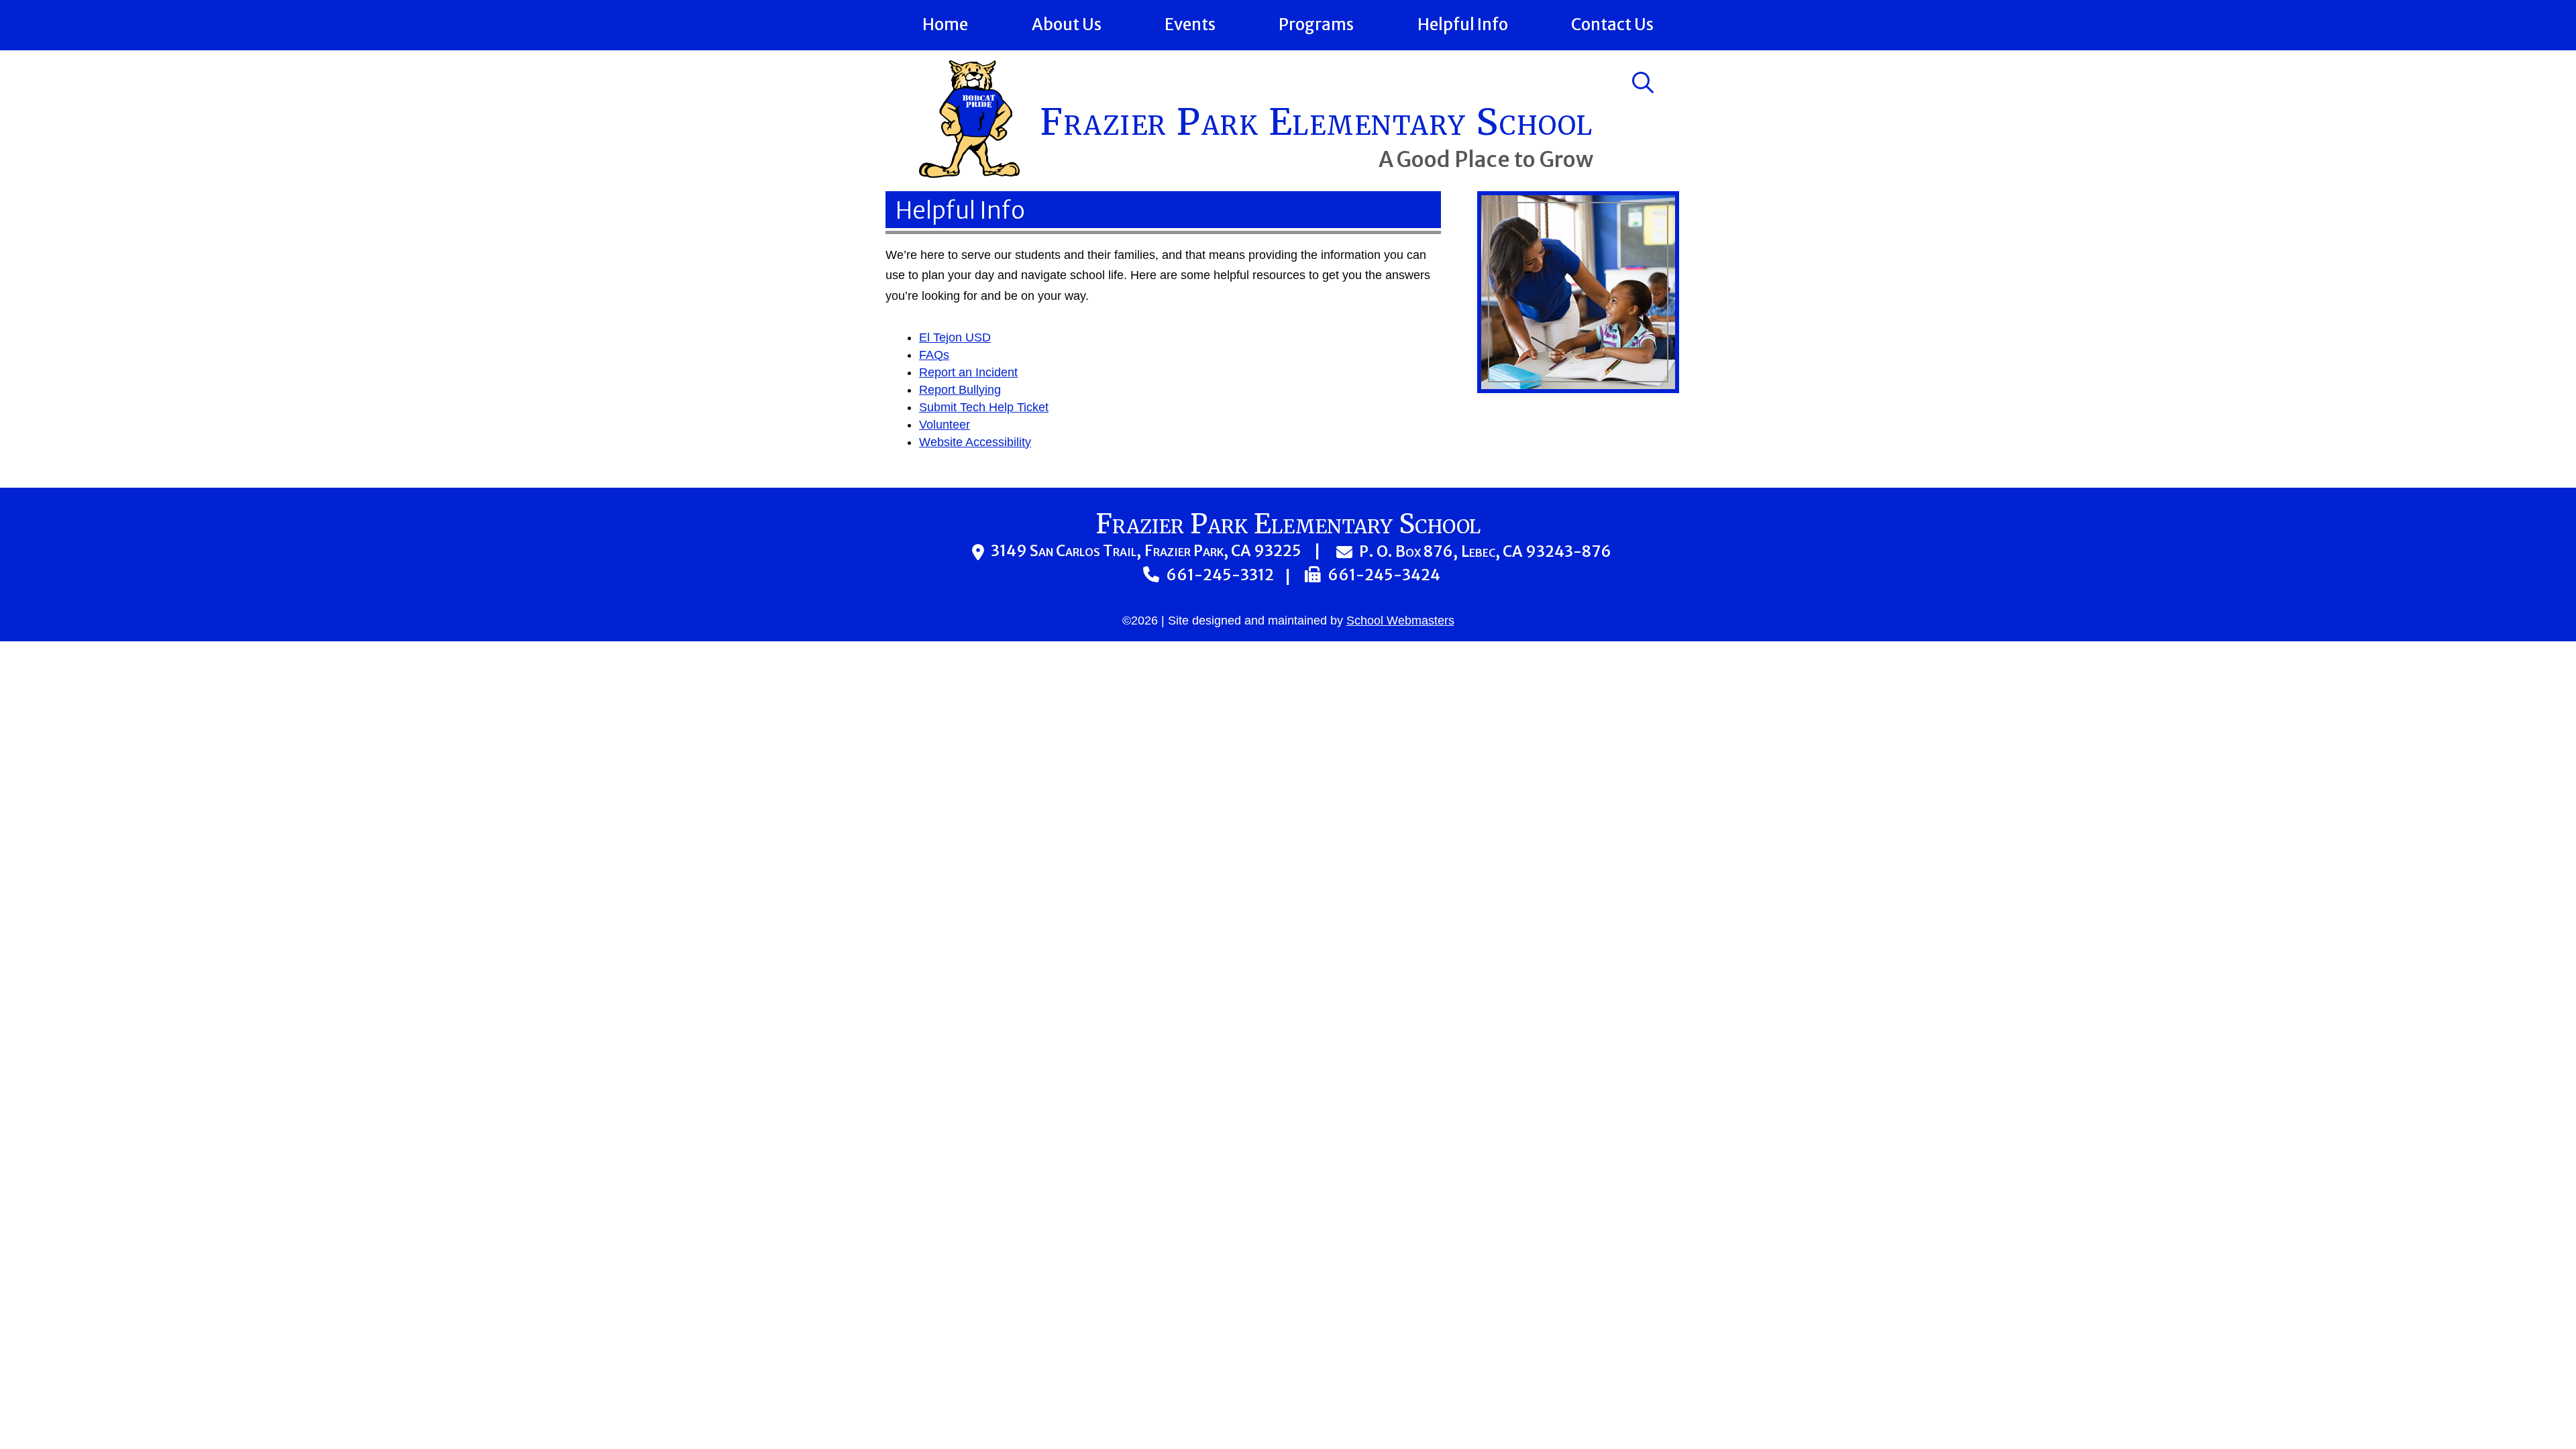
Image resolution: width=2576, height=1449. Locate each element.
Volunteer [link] (945, 425)
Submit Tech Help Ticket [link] (984, 407)
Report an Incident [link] (968, 372)
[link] (969, 174)
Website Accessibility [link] (975, 442)
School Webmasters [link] (1400, 621)
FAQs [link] (934, 355)
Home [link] (945, 24)
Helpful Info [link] (1463, 24)
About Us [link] (1067, 24)
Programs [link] (1316, 24)
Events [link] (1190, 24)
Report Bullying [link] (960, 390)
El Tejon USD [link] (955, 337)
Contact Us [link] (1612, 24)
